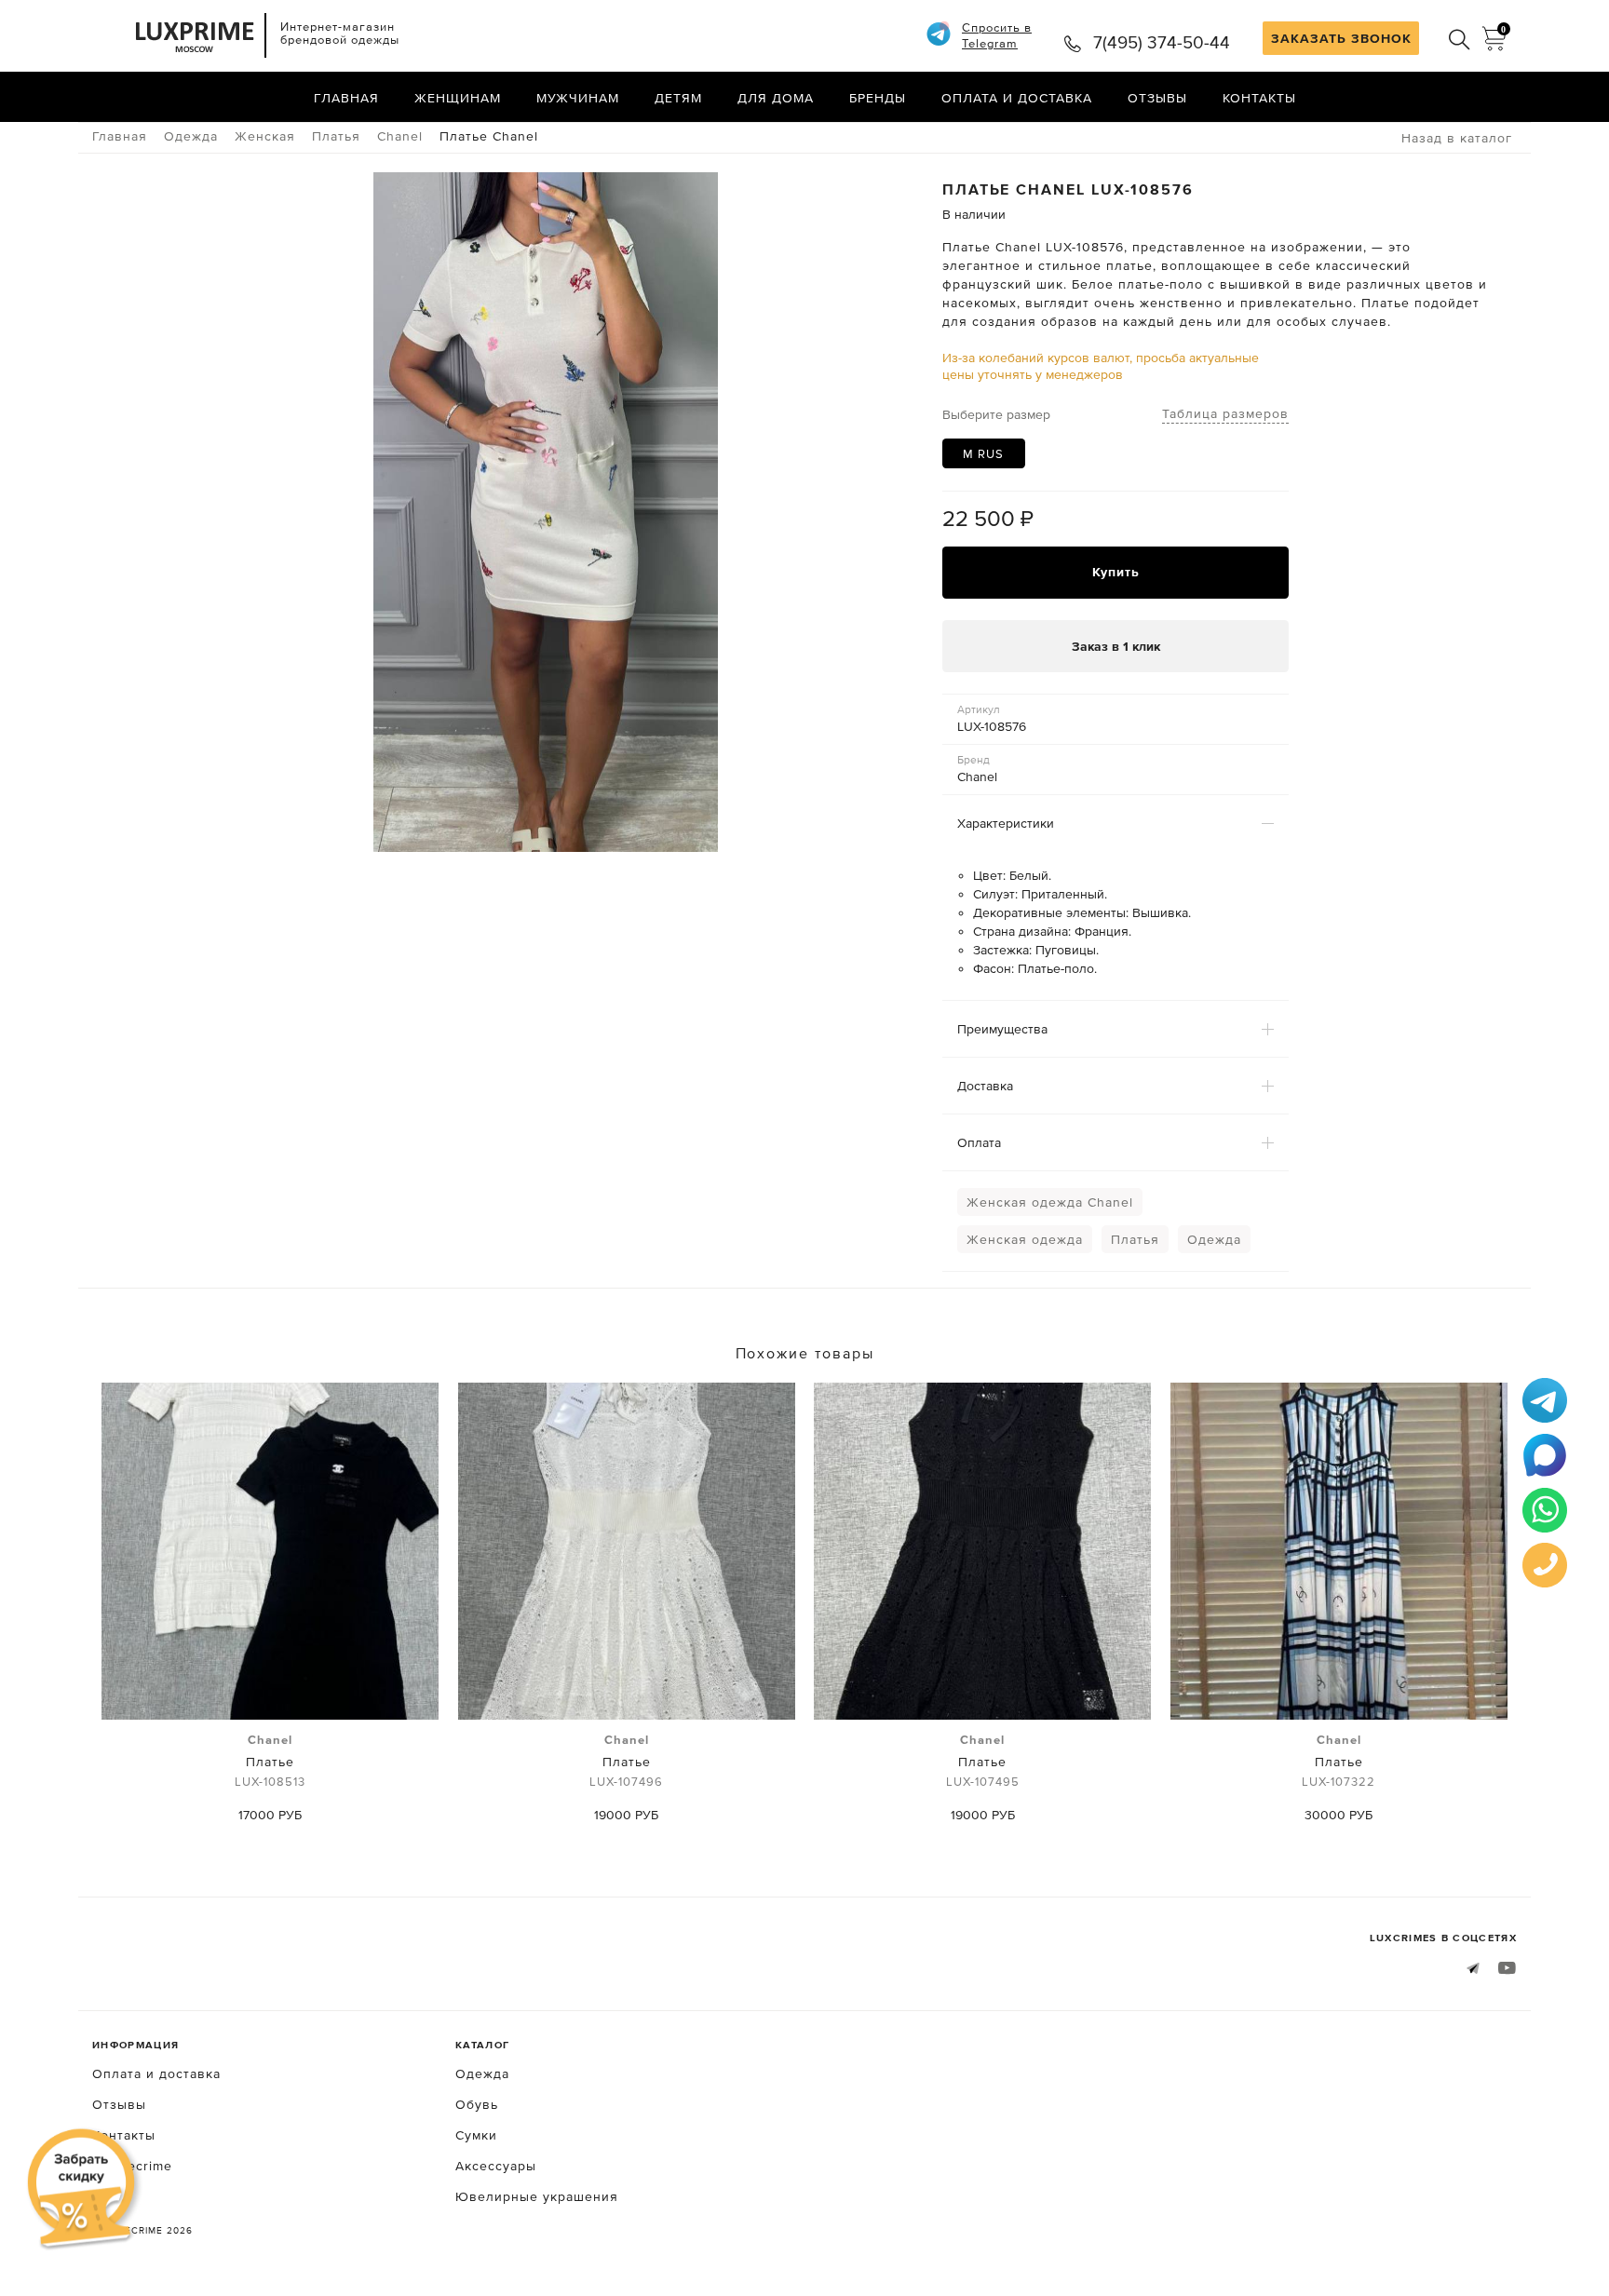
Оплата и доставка (1017, 98)
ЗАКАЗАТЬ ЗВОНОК (1341, 38)
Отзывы (1157, 98)
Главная (346, 98)
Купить (1116, 572)
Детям (678, 98)
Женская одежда (1025, 1239)
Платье (270, 1761)
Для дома (776, 98)
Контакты (1259, 98)
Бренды (878, 98)
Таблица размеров (1225, 413)
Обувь (477, 2104)
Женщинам (458, 98)
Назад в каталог (1457, 138)
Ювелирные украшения (537, 2196)
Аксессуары (496, 2166)
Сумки (476, 2135)
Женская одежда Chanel (1050, 1202)
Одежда (1214, 1239)
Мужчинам (578, 98)
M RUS (983, 454)
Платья (1135, 1239)
